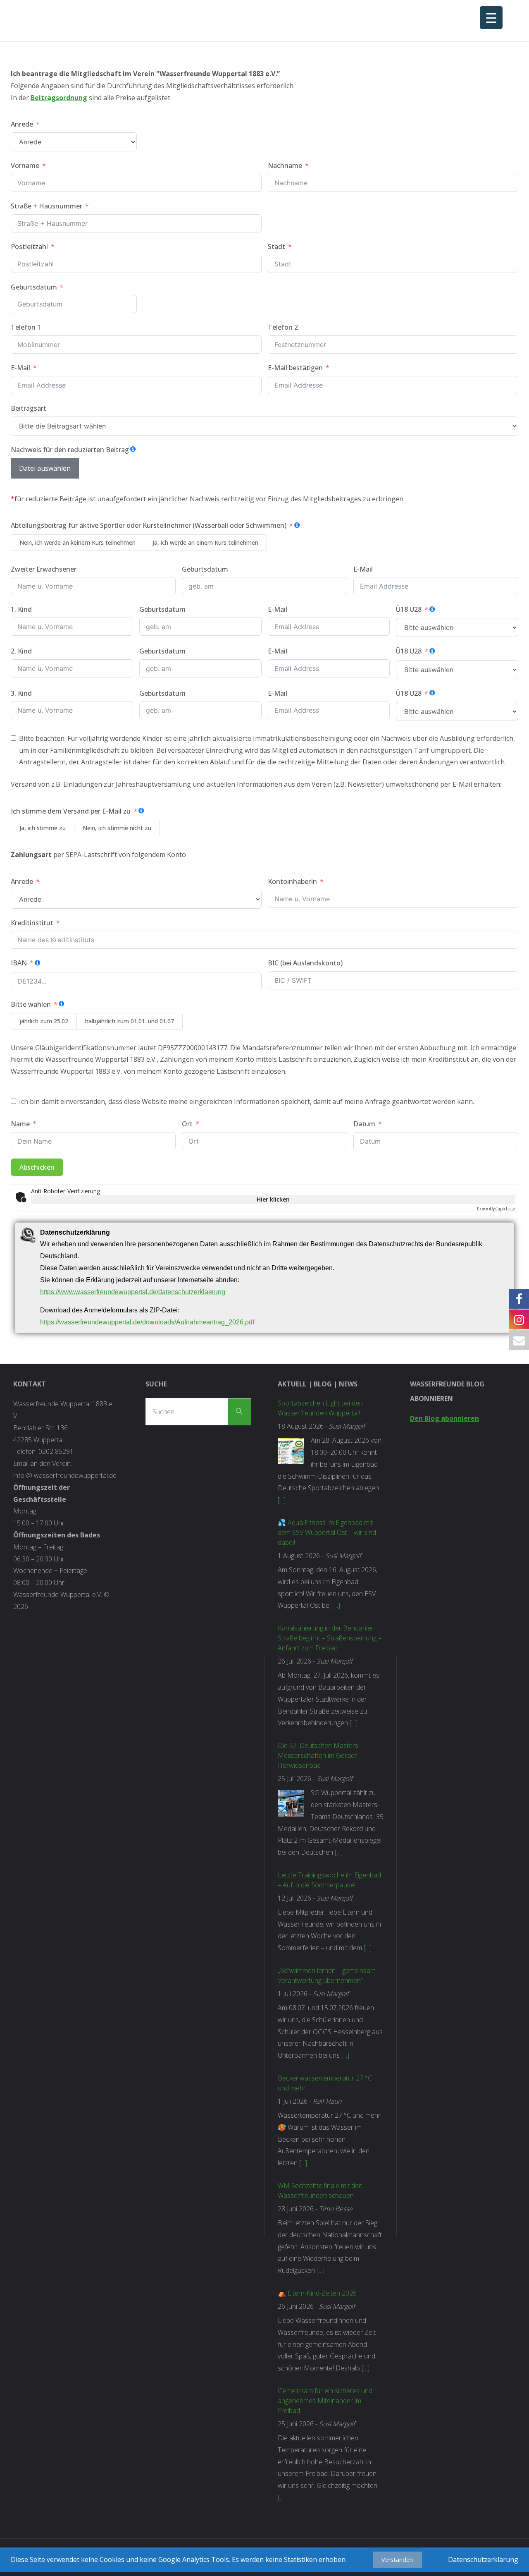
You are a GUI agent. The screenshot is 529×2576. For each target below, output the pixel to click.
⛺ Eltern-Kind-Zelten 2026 (317, 2293)
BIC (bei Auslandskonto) (305, 963)
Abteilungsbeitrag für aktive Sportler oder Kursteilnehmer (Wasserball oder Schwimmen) (149, 525)
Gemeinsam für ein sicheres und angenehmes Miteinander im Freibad (325, 2401)
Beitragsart (29, 408)
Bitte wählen (32, 1004)
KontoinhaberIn (292, 881)
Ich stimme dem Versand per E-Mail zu (71, 811)
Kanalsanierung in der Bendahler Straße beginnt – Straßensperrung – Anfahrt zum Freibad (330, 1638)
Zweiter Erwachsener (44, 569)
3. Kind (21, 693)
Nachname (285, 165)
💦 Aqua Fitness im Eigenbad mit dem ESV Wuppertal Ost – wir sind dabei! (327, 1532)
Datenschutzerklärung (483, 2559)
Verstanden (397, 2560)
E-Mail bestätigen (295, 368)
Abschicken (37, 1167)
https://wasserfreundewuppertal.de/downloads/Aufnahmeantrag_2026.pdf (147, 1322)
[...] (282, 1500)
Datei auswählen (45, 468)
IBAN (19, 963)
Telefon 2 (283, 327)
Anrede (22, 124)
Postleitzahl (29, 247)
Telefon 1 (26, 327)
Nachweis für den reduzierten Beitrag (70, 450)
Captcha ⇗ (496, 1209)
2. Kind (21, 651)
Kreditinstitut (32, 923)
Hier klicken (273, 1199)
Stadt (276, 247)
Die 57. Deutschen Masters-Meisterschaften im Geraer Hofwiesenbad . (319, 1755)
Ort (187, 1124)
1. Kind (21, 609)
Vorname (25, 165)
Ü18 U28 (409, 609)
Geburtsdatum (34, 287)
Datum (364, 1124)
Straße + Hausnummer (46, 206)
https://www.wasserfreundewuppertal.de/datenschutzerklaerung (133, 1292)
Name (20, 1124)
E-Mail (20, 368)
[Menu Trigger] (491, 18)
